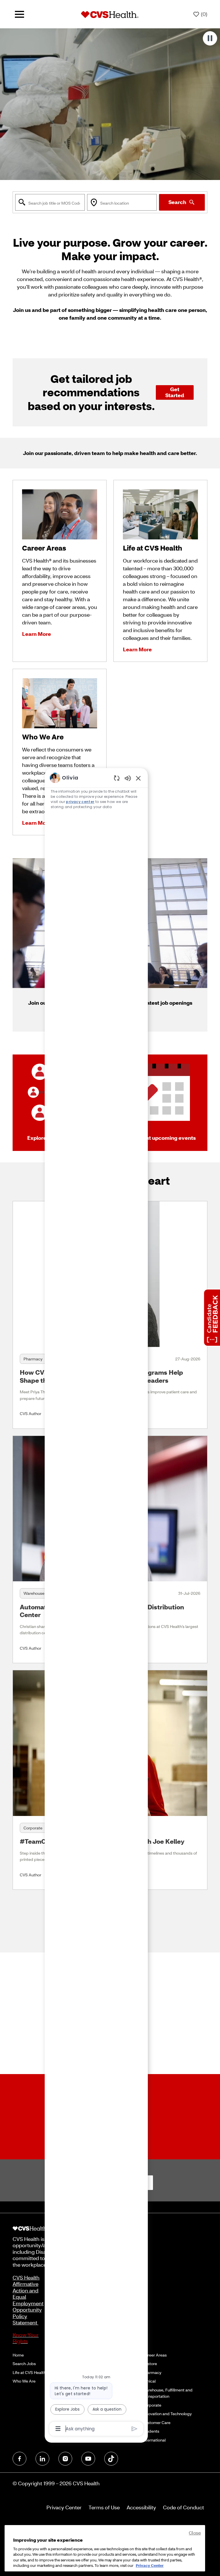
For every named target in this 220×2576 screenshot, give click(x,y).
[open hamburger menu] (19, 14)
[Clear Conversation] (117, 778)
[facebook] (19, 2459)
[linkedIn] (42, 2459)
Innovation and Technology (167, 2414)
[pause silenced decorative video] (210, 38)
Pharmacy (152, 2372)
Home (18, 2355)
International (154, 2440)
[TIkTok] (111, 2459)
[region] (96, 1603)
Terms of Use (104, 2507)
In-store (150, 2364)
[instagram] (65, 2459)
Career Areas (155, 2355)
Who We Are (24, 2381)
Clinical (149, 2381)
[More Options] (58, 2429)
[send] (134, 2429)
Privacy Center (64, 2507)
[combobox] (50, 202)
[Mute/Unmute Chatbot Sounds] (128, 778)
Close (195, 2533)
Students (151, 2431)
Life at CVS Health (29, 2372)
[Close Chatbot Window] (138, 778)
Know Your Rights (26, 2338)
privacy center (80, 802)
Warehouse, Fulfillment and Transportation (167, 2393)
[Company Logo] (110, 14)
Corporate (152, 2405)
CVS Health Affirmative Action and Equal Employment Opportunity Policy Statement (28, 2300)
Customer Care (156, 2422)
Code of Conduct (183, 2507)
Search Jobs (24, 2364)
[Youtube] (88, 2459)
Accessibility (141, 2507)
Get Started (175, 392)
